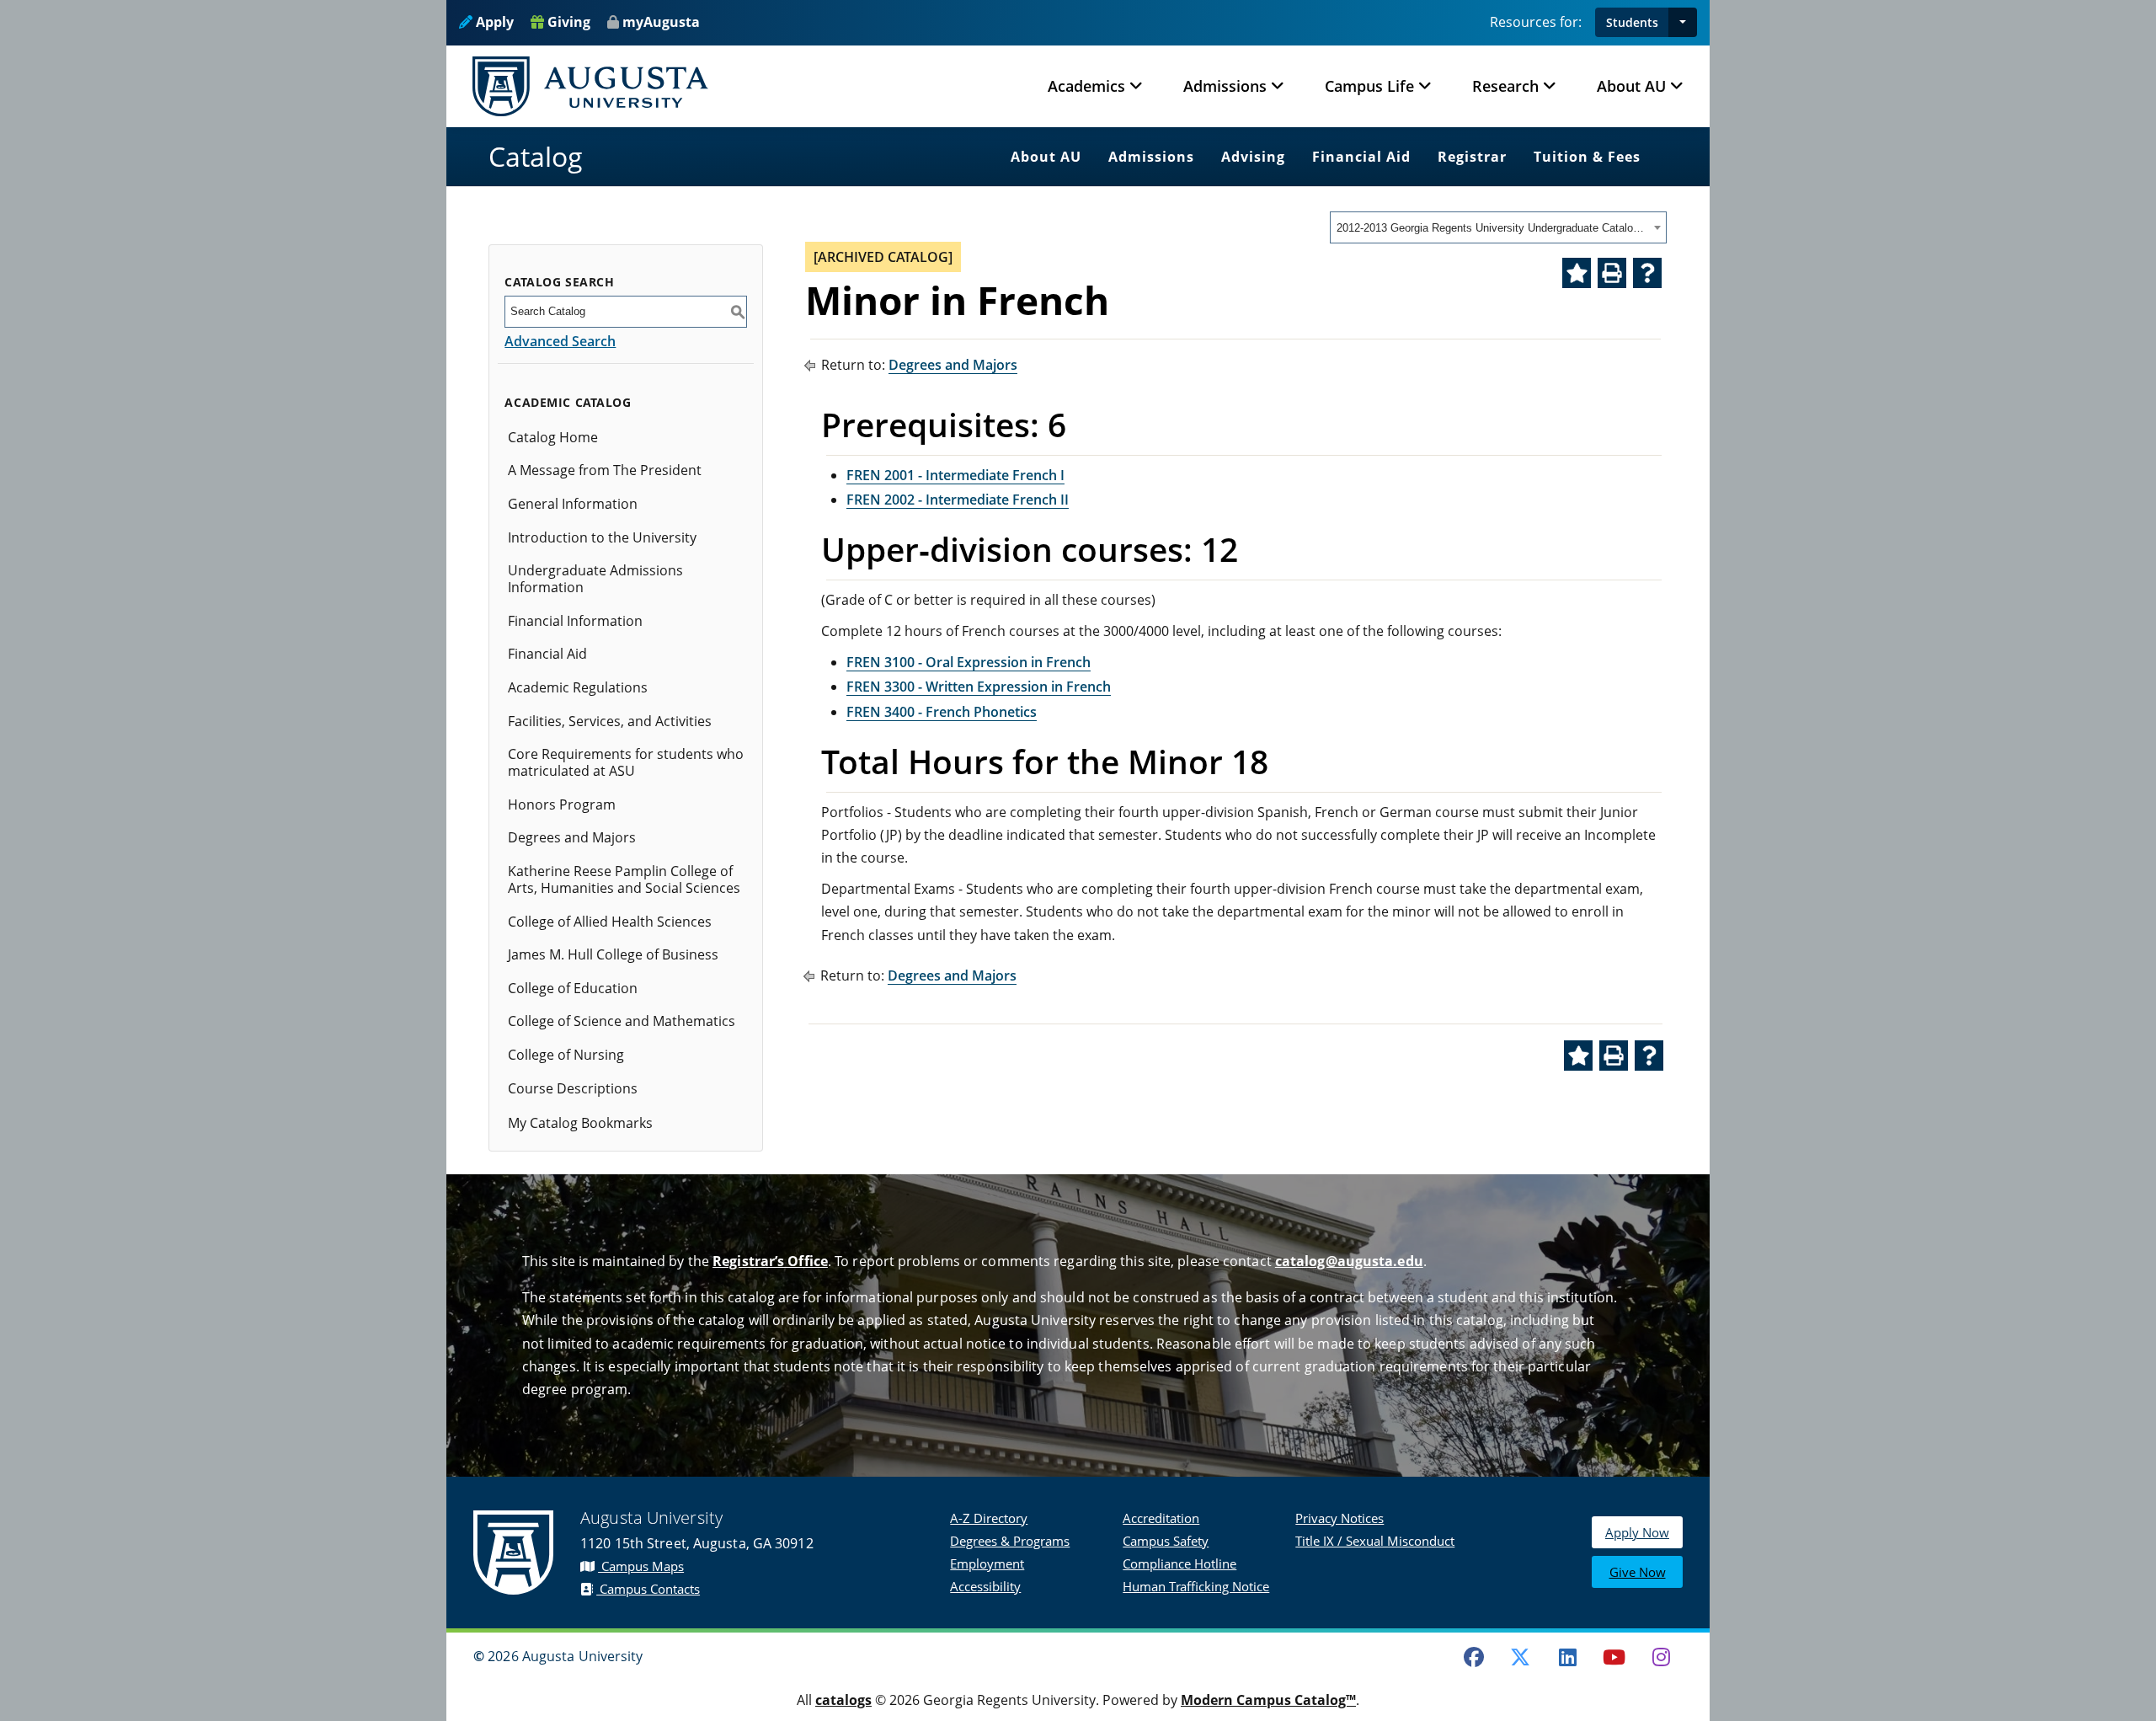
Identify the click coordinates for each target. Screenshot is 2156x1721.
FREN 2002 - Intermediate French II (958, 500)
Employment (987, 1563)
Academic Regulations (578, 687)
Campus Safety (1166, 1541)
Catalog (536, 156)
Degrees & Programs (1010, 1541)
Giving (567, 22)
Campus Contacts (648, 1589)
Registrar (1472, 157)
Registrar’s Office (770, 1261)
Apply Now (1637, 1532)
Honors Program (562, 804)
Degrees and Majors (572, 837)
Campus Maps (641, 1566)
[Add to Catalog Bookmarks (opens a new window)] (1577, 273)
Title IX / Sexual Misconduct (1375, 1541)
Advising (1253, 157)
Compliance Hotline (1179, 1563)
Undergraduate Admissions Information (595, 579)
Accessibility (985, 1586)
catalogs (843, 1700)
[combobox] (1498, 227)
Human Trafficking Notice (1196, 1586)
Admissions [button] (1225, 86)
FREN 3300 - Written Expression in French (979, 687)
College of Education (573, 988)
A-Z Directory (989, 1518)
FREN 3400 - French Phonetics (942, 712)
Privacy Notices (1339, 1518)
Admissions (1151, 157)
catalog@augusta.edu (1349, 1261)
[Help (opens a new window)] (1647, 273)
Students (1632, 22)
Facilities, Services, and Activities (610, 721)
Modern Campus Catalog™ (1268, 1700)
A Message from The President (605, 470)
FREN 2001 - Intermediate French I (955, 475)
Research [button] (1505, 86)
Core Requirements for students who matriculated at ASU (626, 762)
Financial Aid (1361, 157)
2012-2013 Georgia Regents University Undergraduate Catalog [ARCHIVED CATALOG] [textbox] (1493, 228)
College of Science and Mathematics (622, 1021)
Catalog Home (553, 437)
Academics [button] (1086, 86)
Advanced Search (560, 341)
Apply (493, 22)
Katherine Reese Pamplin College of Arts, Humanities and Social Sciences (624, 879)
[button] (1683, 22)
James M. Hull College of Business (613, 954)
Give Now (1638, 1572)
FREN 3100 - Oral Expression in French (969, 662)
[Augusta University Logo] (590, 86)
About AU (1046, 157)
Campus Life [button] (1369, 86)
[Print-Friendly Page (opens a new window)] (1612, 273)
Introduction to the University (602, 537)
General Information (573, 504)
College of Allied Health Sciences (610, 922)
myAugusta (661, 22)
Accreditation (1161, 1518)
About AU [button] (1631, 86)
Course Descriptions (573, 1088)
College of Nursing (566, 1055)
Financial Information (575, 621)
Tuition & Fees (1587, 157)
